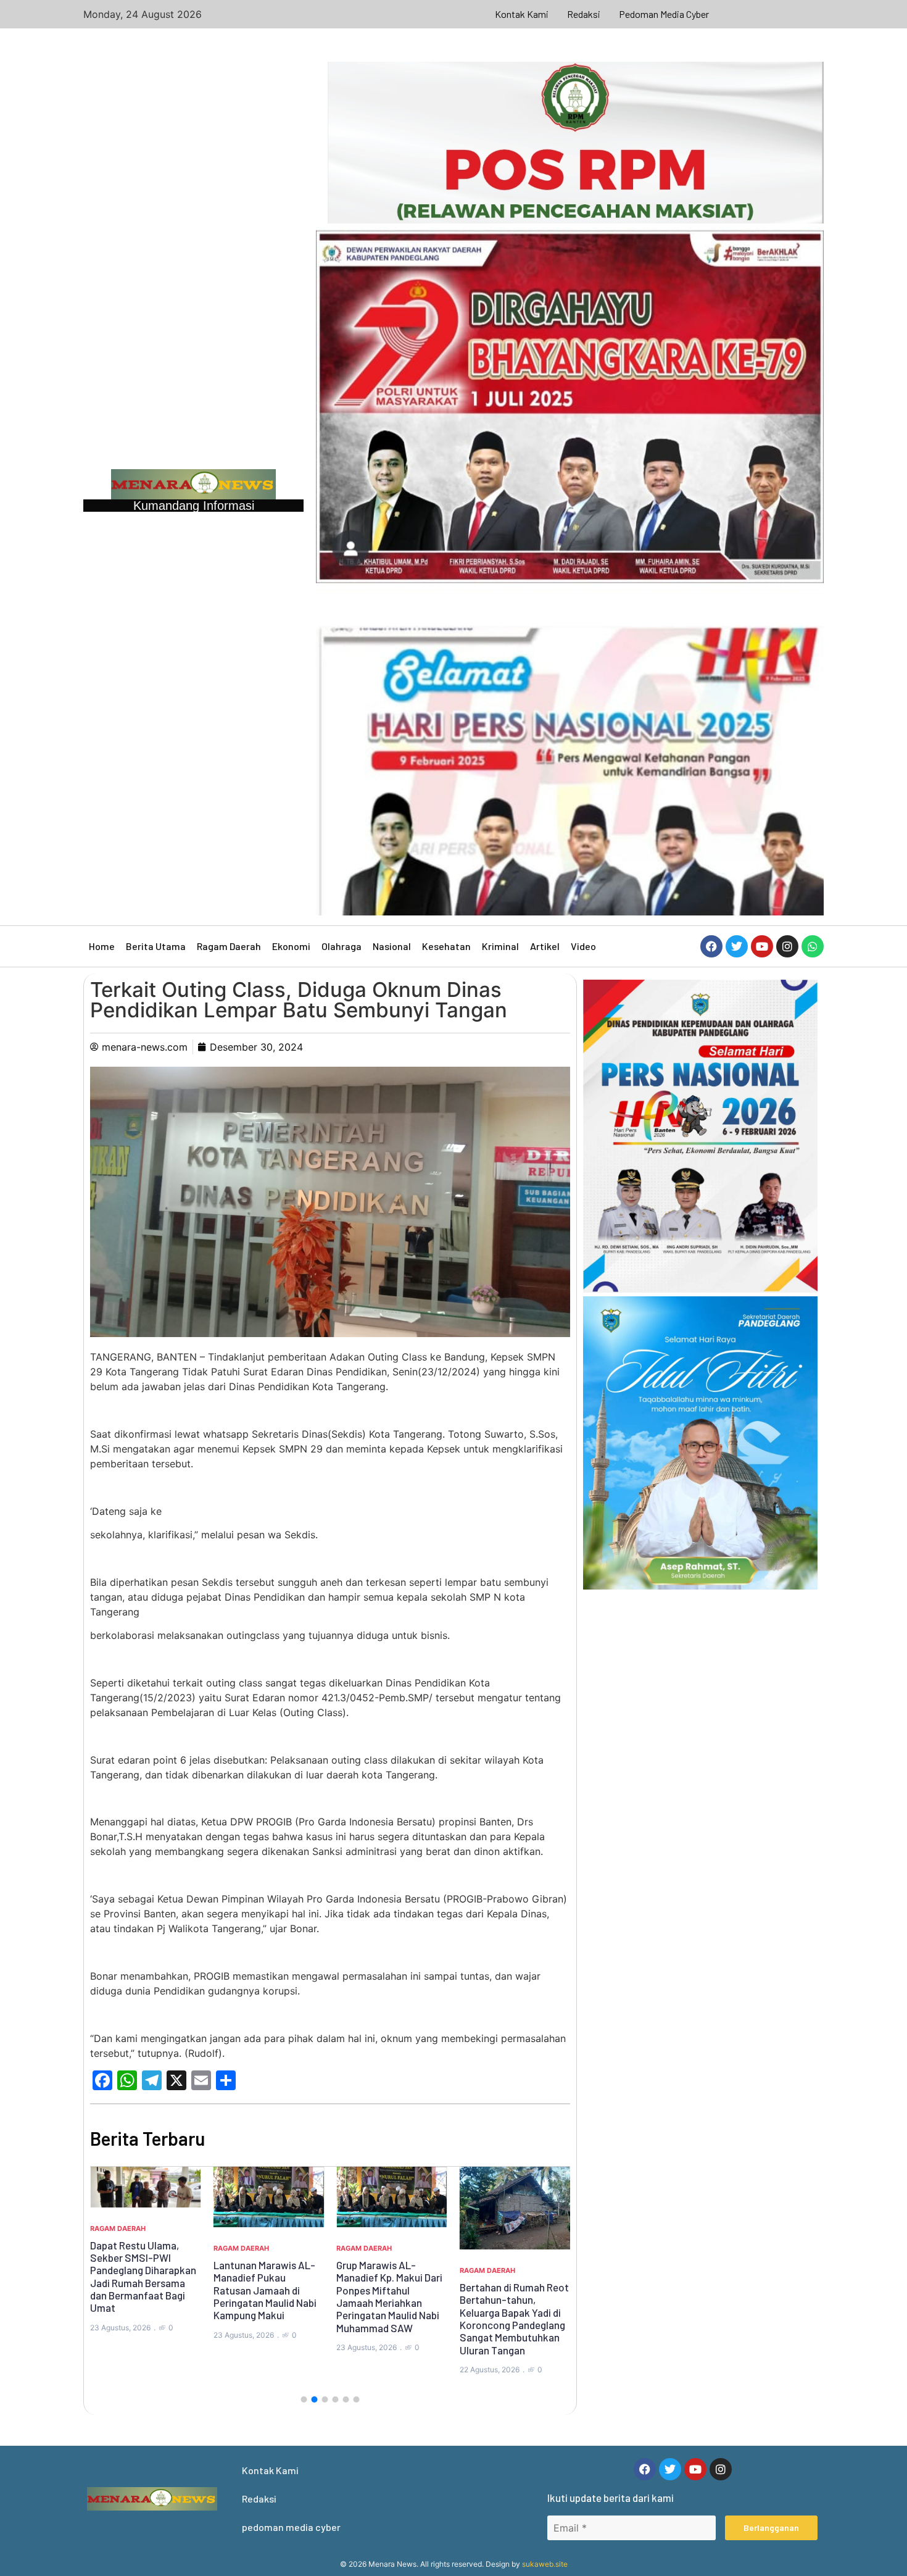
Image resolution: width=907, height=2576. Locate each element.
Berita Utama (156, 946)
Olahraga (342, 946)
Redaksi (584, 14)
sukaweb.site (545, 2564)
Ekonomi (291, 946)
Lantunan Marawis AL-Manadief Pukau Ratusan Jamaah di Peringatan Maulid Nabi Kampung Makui (265, 2290)
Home (102, 946)
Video (583, 946)
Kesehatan (446, 946)
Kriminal (500, 946)
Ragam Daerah (229, 946)
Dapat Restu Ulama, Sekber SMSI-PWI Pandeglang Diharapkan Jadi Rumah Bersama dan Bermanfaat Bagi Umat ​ (143, 2277)
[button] (304, 2399)
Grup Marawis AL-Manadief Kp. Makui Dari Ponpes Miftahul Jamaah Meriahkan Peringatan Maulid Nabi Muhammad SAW (389, 2296)
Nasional (392, 946)
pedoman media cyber (664, 14)
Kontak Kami (522, 14)
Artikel (545, 946)
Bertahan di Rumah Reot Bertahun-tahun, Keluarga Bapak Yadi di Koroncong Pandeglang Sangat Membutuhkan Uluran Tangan (514, 2319)
